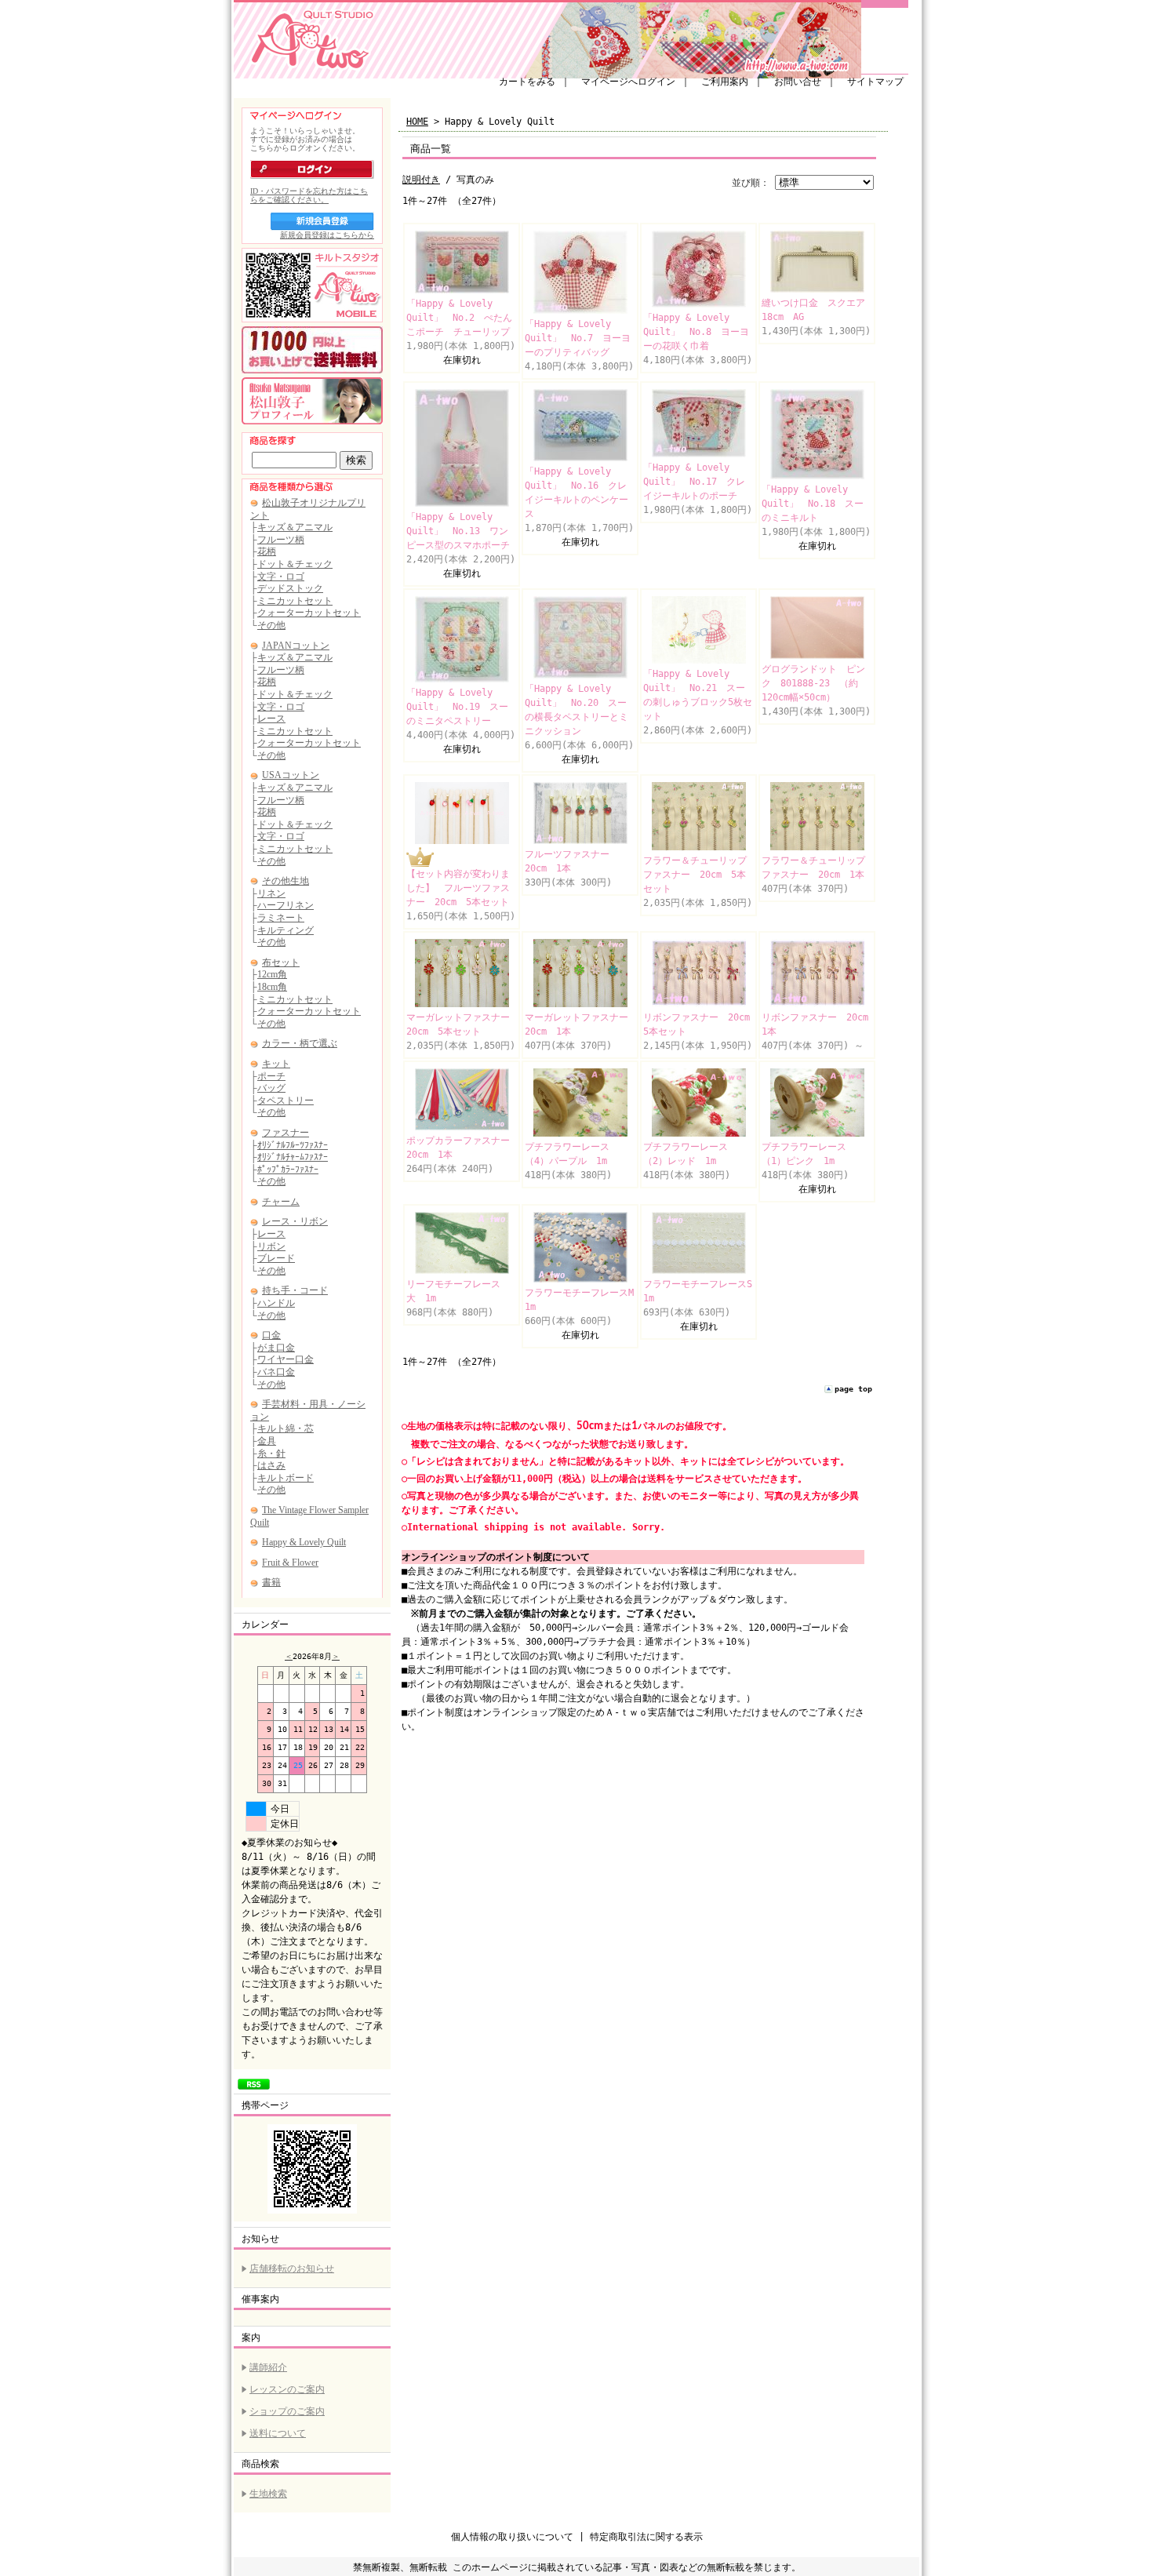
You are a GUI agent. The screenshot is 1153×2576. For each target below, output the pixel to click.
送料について (278, 2433)
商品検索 (260, 2464)
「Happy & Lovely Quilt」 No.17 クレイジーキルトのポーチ (694, 482)
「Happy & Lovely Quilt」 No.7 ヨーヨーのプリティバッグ (578, 338)
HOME (417, 122)
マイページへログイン (628, 82)
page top (853, 1389)
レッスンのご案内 (287, 2389)
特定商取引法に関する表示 (646, 2537)
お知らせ (260, 2239)
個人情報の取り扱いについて (512, 2537)
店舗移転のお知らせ (292, 2269)
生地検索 (268, 2494)
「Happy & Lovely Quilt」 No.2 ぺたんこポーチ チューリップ (459, 318)
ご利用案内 (725, 82)
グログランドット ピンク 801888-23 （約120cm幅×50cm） (813, 683)
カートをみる (527, 82)
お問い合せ (798, 82)
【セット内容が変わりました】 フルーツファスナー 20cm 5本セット (458, 888)
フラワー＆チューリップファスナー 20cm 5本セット (695, 875)
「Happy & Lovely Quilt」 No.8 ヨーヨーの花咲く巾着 (696, 332)
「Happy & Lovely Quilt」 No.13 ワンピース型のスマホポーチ (458, 531)
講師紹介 (268, 2367)
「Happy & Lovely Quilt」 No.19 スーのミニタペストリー (457, 707)
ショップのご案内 (287, 2411)
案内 (251, 2338)
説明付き (421, 180)
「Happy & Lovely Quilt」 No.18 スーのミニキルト (813, 504)
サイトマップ (875, 82)
